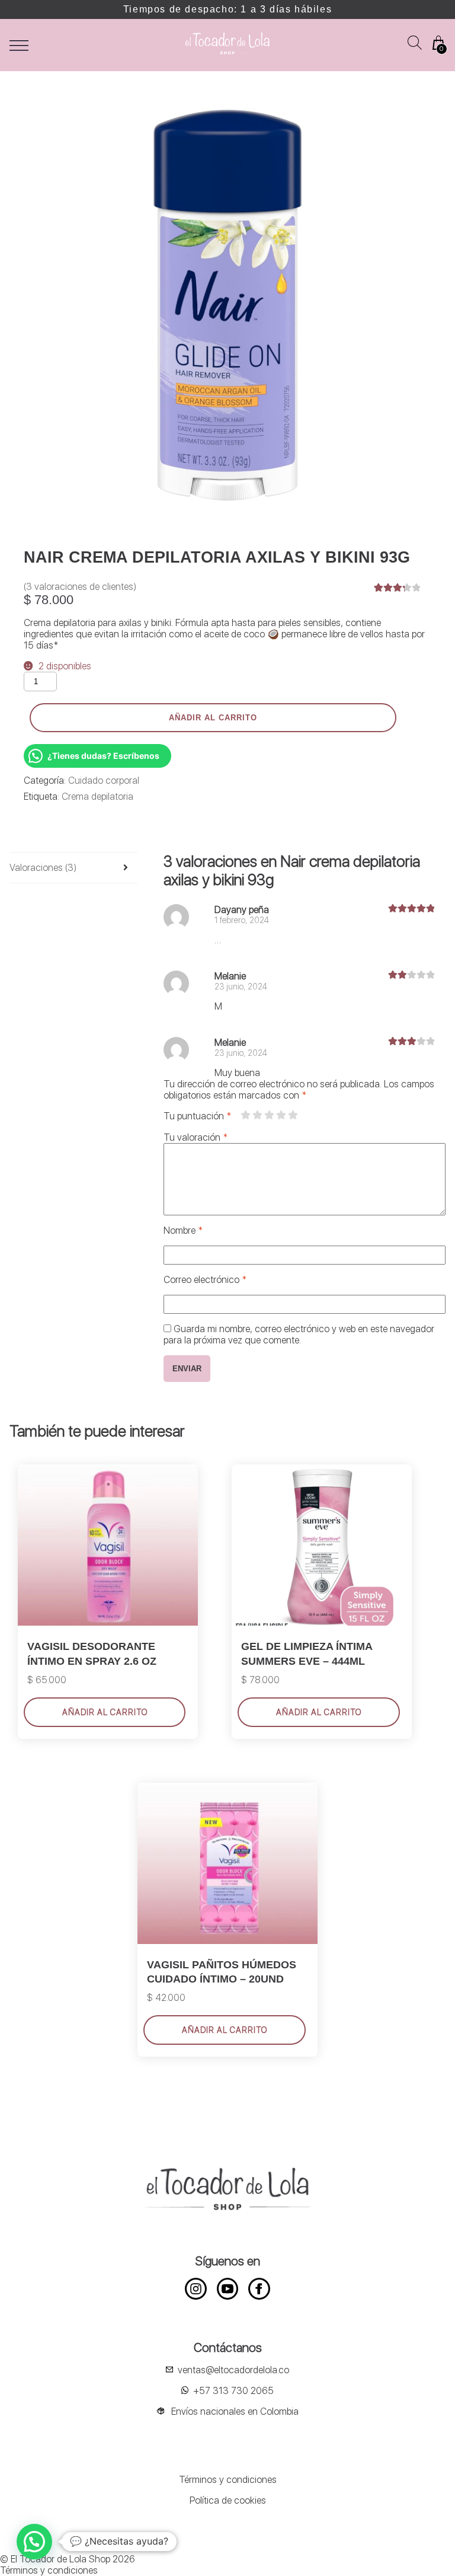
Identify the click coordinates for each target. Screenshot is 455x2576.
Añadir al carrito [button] (105, 1712)
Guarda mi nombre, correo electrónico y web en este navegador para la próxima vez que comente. (299, 1335)
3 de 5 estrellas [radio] (269, 1115)
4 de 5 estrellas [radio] (281, 1115)
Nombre (183, 1230)
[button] (34, 2542)
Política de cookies (228, 2500)
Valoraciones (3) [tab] (43, 868)
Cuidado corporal (104, 781)
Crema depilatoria (97, 797)
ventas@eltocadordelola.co (233, 2370)
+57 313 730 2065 (233, 2391)
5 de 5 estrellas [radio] (293, 1115)
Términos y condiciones (228, 2480)
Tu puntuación (197, 1116)
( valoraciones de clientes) (80, 587)
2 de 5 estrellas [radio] (257, 1115)
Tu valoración (196, 1137)
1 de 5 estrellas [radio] (245, 1115)
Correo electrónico (205, 1280)
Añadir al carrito (213, 718)
